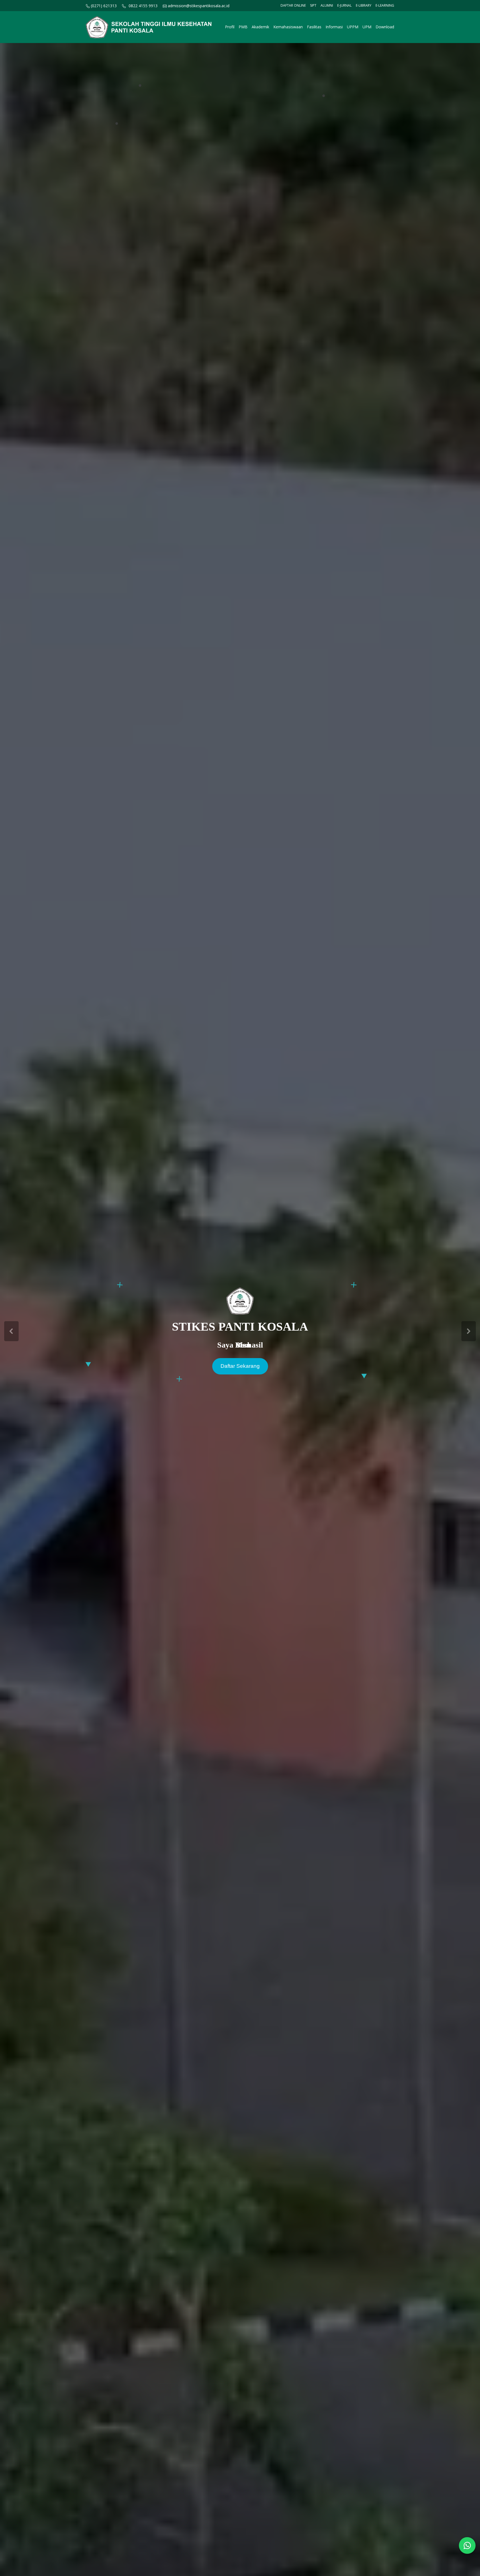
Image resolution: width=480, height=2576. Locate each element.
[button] (11, 1331)
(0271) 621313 (103, 6)
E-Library (364, 5)
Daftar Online (293, 5)
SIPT (313, 5)
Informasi (334, 27)
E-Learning (385, 5)
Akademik (260, 27)
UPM (367, 27)
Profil (230, 27)
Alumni (327, 5)
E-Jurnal (344, 5)
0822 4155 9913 (143, 6)
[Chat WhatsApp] (467, 2545)
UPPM (353, 27)
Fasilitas (314, 27)
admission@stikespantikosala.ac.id (198, 6)
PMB (243, 27)
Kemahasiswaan (288, 27)
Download (385, 27)
